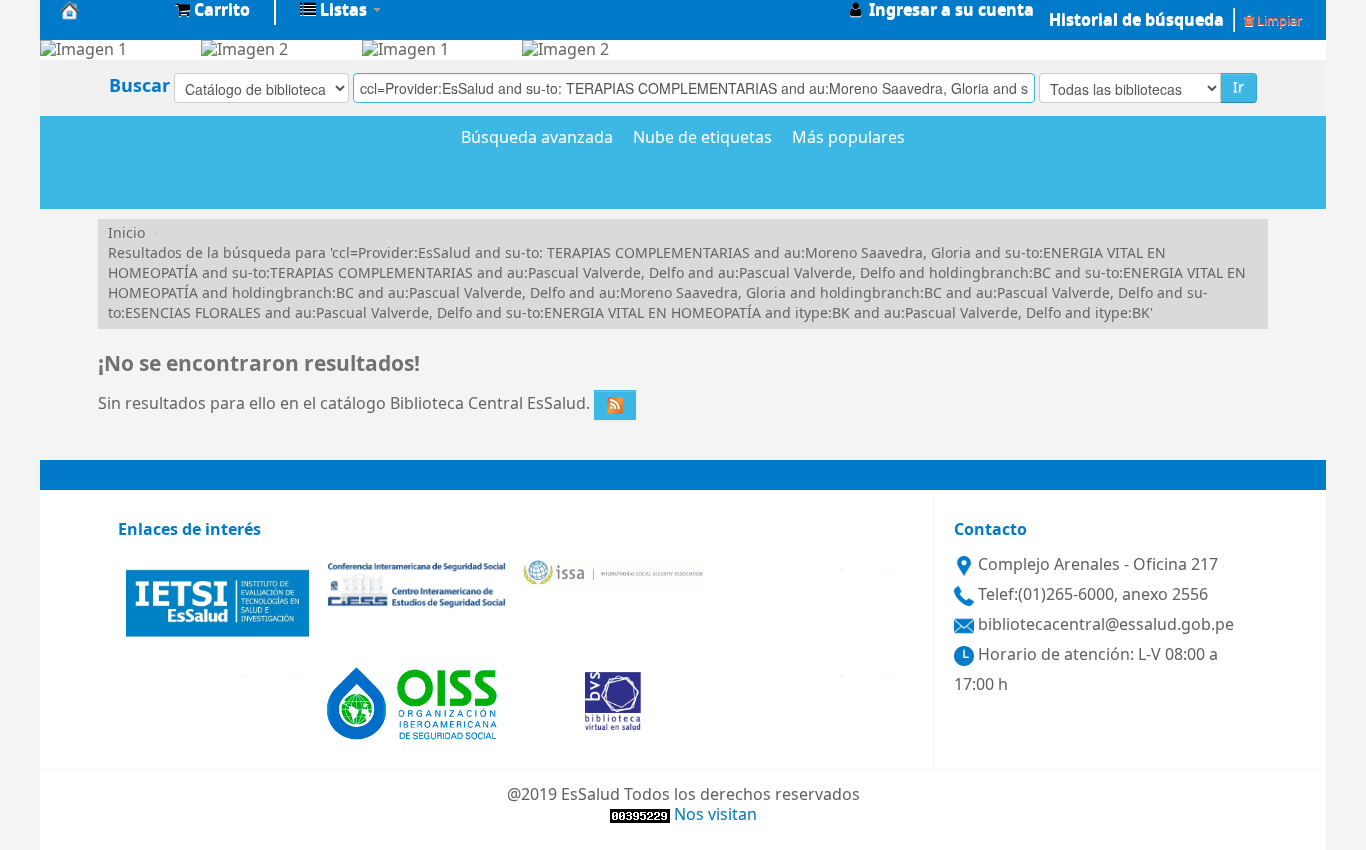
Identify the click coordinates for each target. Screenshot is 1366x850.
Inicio (126, 233)
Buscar (139, 86)
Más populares (848, 139)
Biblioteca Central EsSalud (110, 10)
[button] (212, 10)
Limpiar (1278, 20)
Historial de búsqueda (1136, 20)
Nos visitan (715, 815)
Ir (1238, 87)
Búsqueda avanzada (537, 139)
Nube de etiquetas (702, 139)
